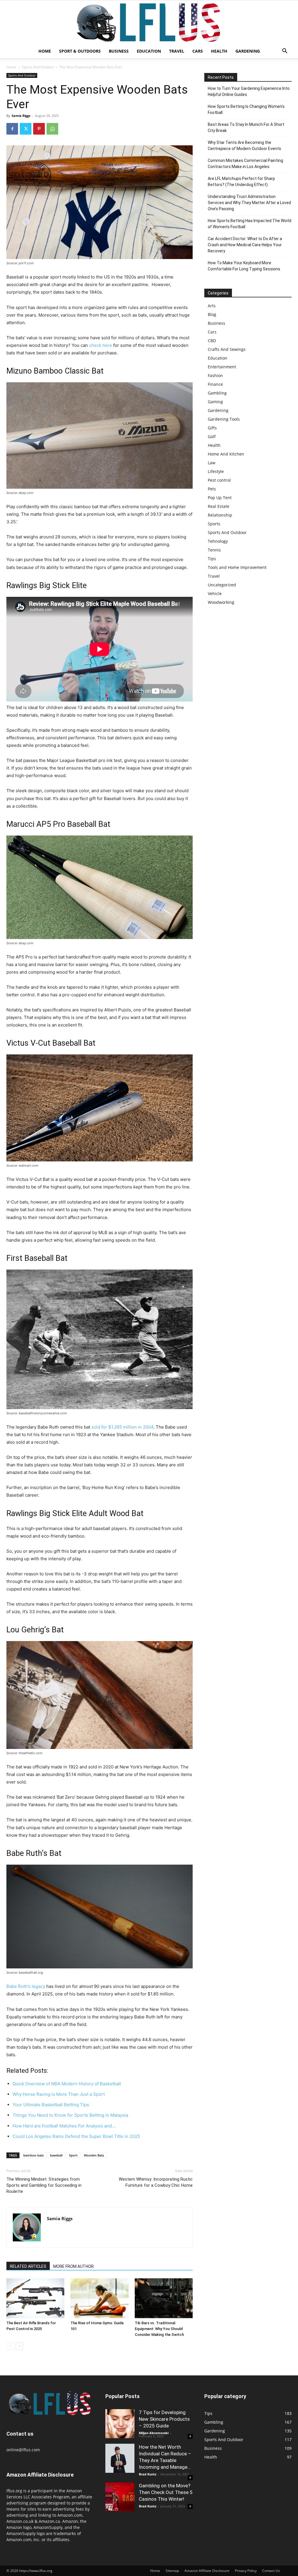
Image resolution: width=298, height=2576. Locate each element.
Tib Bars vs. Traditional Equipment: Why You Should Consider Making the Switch (159, 2329)
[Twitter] (26, 129)
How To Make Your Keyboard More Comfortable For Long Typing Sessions (244, 266)
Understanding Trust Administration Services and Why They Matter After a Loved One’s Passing (249, 203)
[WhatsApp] (52, 129)
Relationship (220, 515)
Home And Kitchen (226, 454)
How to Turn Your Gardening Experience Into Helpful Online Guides (249, 91)
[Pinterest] (39, 129)
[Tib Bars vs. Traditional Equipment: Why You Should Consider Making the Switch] (164, 2298)
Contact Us (271, 2571)
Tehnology (218, 541)
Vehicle (215, 593)
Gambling (217, 393)
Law (212, 463)
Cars (198, 51)
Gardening (248, 51)
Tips (212, 559)
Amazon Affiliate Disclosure (207, 2571)
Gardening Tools (224, 419)
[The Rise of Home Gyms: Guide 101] (99, 2298)
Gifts (212, 428)
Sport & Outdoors (80, 51)
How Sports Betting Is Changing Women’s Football (246, 109)
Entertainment (222, 367)
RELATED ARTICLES (28, 2266)
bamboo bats (33, 2155)
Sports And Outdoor (38, 67)
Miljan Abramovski (154, 2433)
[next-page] (19, 2346)
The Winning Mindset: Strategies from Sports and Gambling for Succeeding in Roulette (44, 2185)
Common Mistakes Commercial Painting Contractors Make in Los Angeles (245, 164)
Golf (212, 437)
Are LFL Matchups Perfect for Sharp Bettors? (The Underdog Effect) (241, 182)
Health (219, 51)
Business (119, 51)
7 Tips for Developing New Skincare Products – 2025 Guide (164, 2419)
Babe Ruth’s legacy (26, 1986)
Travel (177, 51)
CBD (212, 341)
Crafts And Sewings (227, 349)
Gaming (215, 402)
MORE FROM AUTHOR (73, 2266)
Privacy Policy (246, 2571)
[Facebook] (12, 129)
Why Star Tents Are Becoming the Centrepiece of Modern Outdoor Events (244, 146)
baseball (56, 2155)
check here (101, 345)
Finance (215, 384)
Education (149, 51)
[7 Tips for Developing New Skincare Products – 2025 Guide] (120, 2424)
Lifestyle (216, 471)
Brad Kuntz (148, 2474)
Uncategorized (222, 585)
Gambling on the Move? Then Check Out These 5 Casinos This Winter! (166, 2492)
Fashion (215, 375)
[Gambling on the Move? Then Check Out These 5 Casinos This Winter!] (120, 2497)
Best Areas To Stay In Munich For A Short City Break (246, 127)
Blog (212, 314)
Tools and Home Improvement (237, 567)
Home (45, 51)
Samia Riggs (21, 116)
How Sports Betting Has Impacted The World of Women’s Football (250, 224)
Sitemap (172, 2571)
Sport (73, 2155)
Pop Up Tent (220, 498)
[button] (285, 52)
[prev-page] (10, 2346)
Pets (212, 489)
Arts (212, 306)
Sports (214, 524)
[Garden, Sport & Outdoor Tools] (149, 22)
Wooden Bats (94, 2155)
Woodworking (221, 602)
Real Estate (219, 506)
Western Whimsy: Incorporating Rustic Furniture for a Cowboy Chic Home (156, 2182)
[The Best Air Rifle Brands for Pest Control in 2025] (35, 2298)
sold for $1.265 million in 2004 (122, 1427)
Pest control (219, 480)
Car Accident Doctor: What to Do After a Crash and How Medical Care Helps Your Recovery (245, 245)
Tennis (214, 550)
